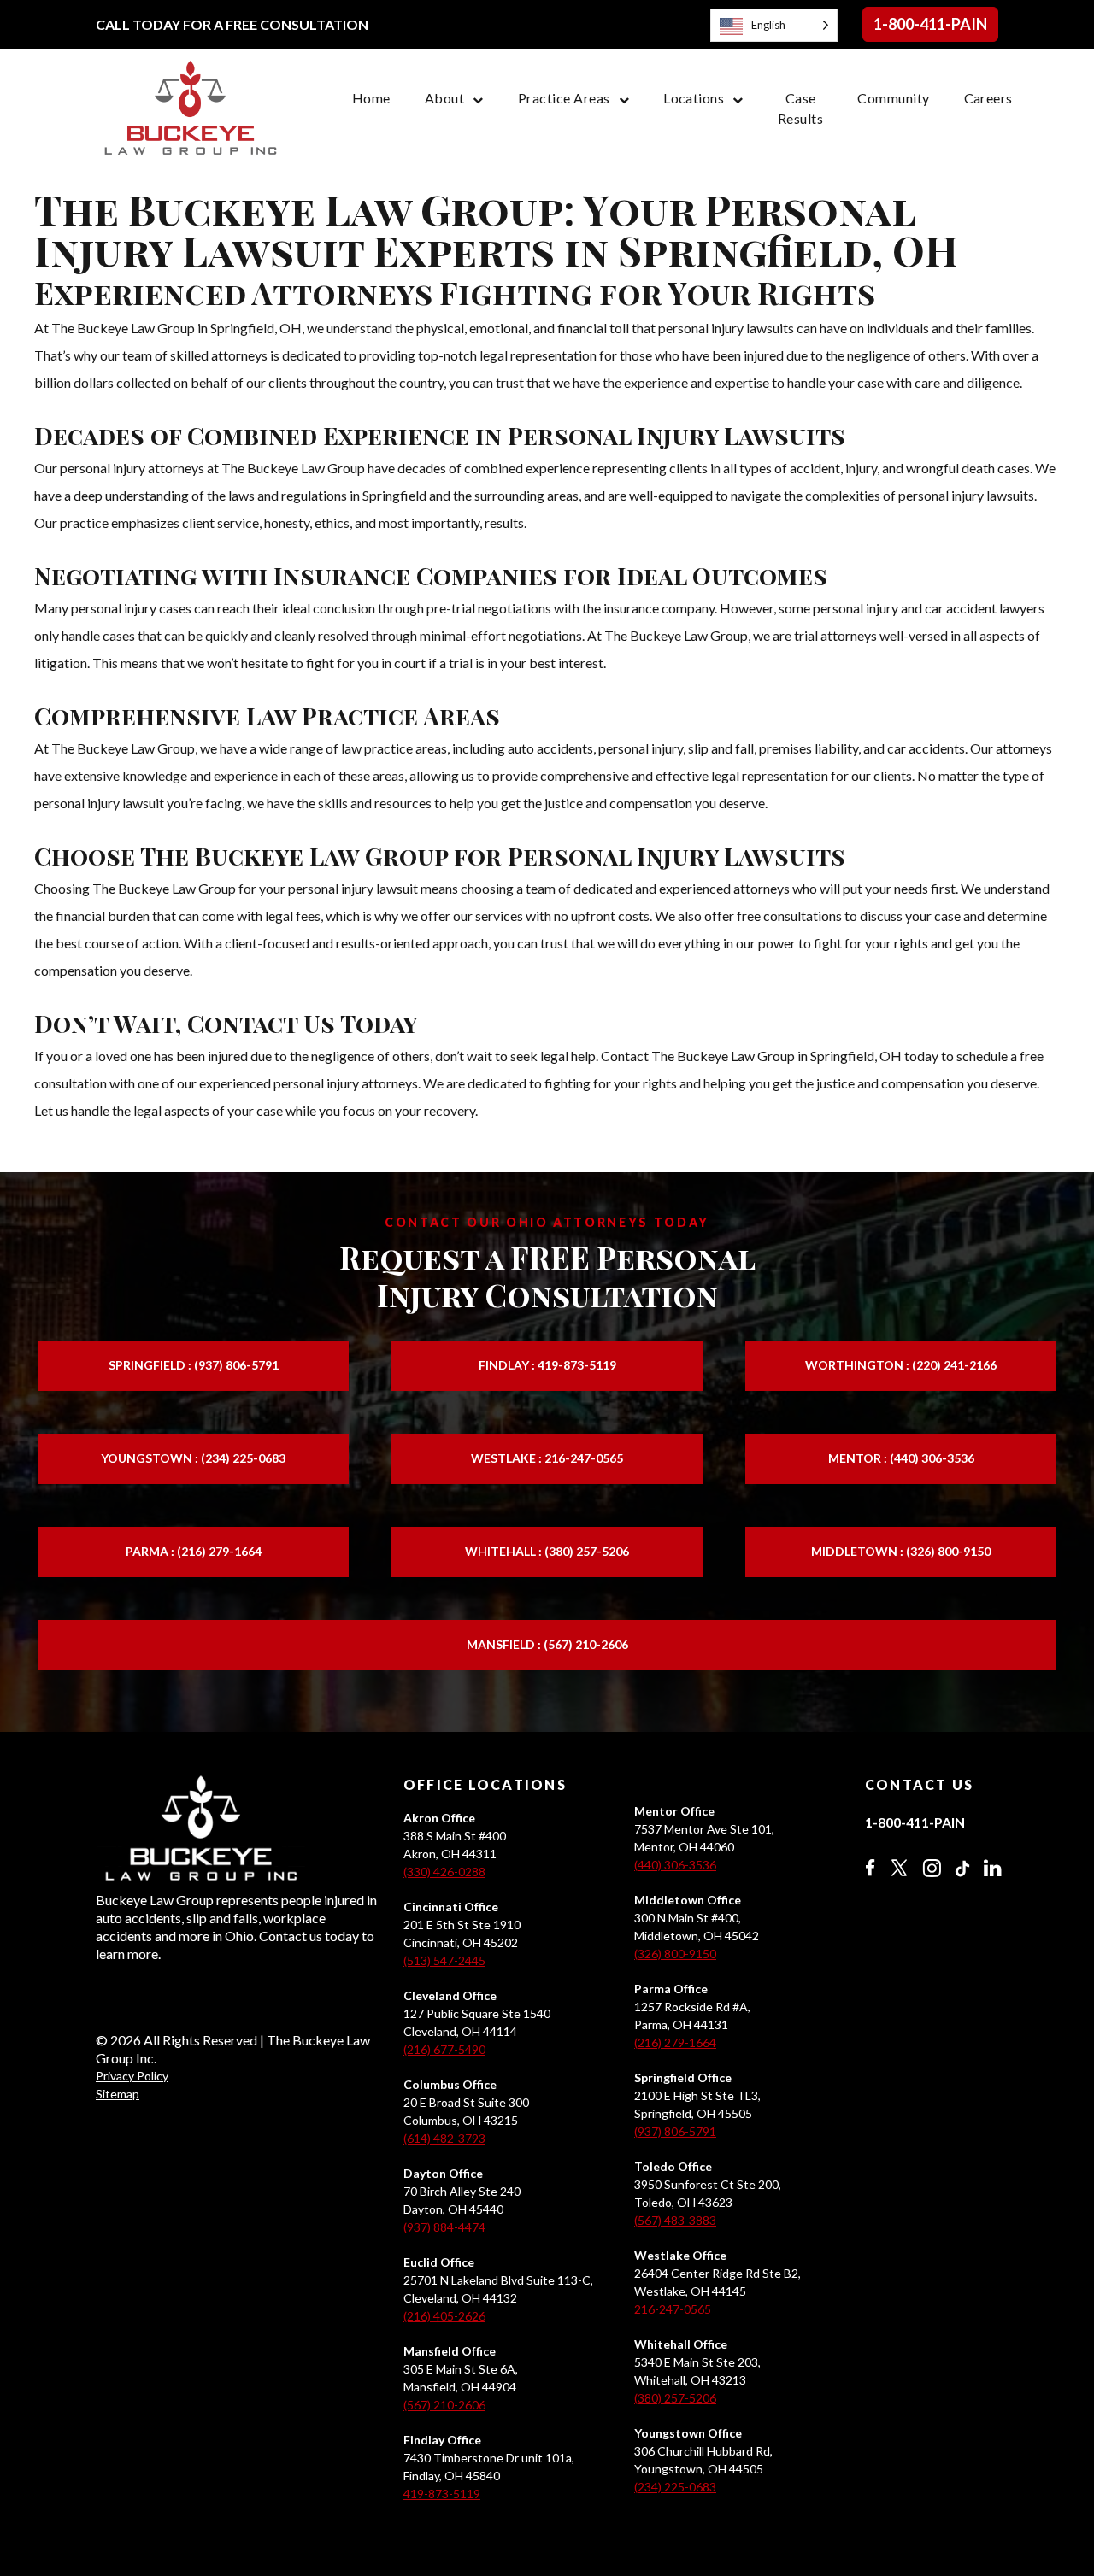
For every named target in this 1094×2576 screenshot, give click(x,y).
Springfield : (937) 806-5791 (194, 1365)
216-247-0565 (673, 2309)
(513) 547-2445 (444, 1960)
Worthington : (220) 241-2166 (901, 1365)
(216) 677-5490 (444, 2049)
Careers (988, 98)
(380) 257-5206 (675, 2398)
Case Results (800, 108)
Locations (694, 98)
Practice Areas (564, 98)
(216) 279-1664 (675, 2042)
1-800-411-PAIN (930, 24)
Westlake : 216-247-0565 (547, 1458)
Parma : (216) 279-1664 (194, 1551)
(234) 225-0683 (675, 2487)
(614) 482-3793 (444, 2138)
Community (893, 98)
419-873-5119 (442, 2494)
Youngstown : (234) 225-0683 (193, 1458)
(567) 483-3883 (675, 2220)
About (444, 98)
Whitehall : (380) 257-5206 (547, 1551)
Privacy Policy (132, 2076)
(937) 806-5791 (675, 2131)
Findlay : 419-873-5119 (547, 1365)
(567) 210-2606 (444, 2405)
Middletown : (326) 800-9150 (901, 1551)
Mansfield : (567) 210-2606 (547, 1644)
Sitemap (118, 2094)
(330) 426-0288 (444, 1872)
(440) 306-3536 (675, 1865)
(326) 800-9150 (675, 1954)
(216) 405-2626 (444, 2316)
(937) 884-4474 (444, 2227)
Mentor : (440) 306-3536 (901, 1458)
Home (371, 98)
